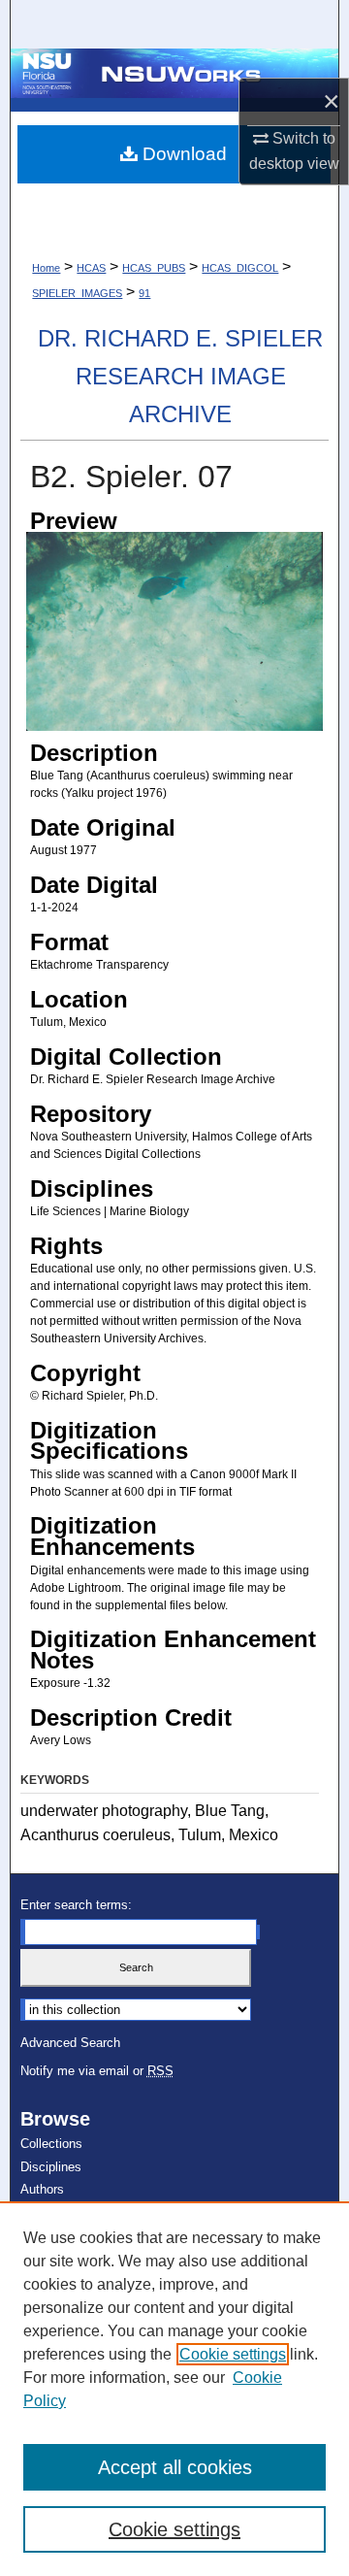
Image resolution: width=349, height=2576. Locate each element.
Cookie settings (233, 2354)
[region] (174, 2389)
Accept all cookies (175, 2467)
